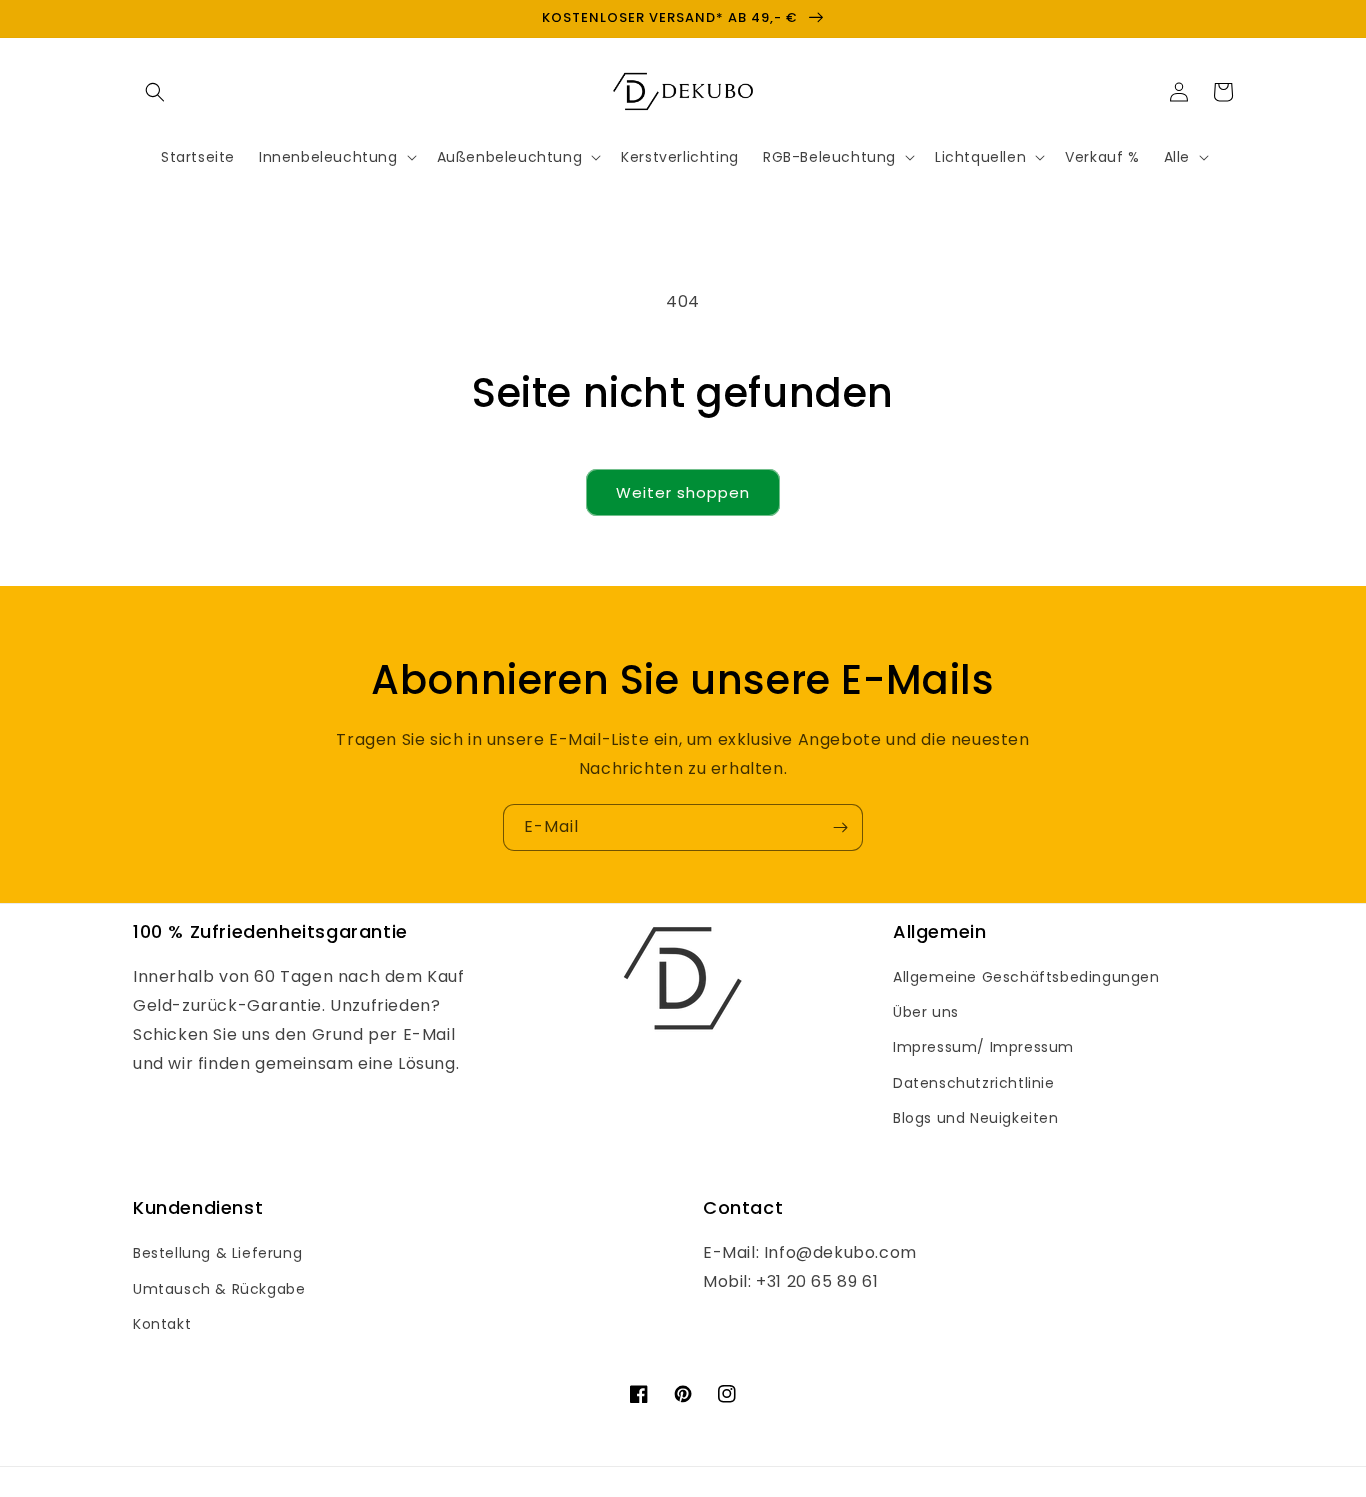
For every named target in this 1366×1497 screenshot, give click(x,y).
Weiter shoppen (683, 492)
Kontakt (162, 1324)
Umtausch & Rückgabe (219, 1289)
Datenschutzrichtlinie (974, 1083)
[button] (155, 92)
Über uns (926, 1012)
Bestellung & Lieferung (217, 1253)
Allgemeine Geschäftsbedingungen (1026, 977)
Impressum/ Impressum (983, 1047)
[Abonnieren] (840, 827)
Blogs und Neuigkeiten (976, 1118)
